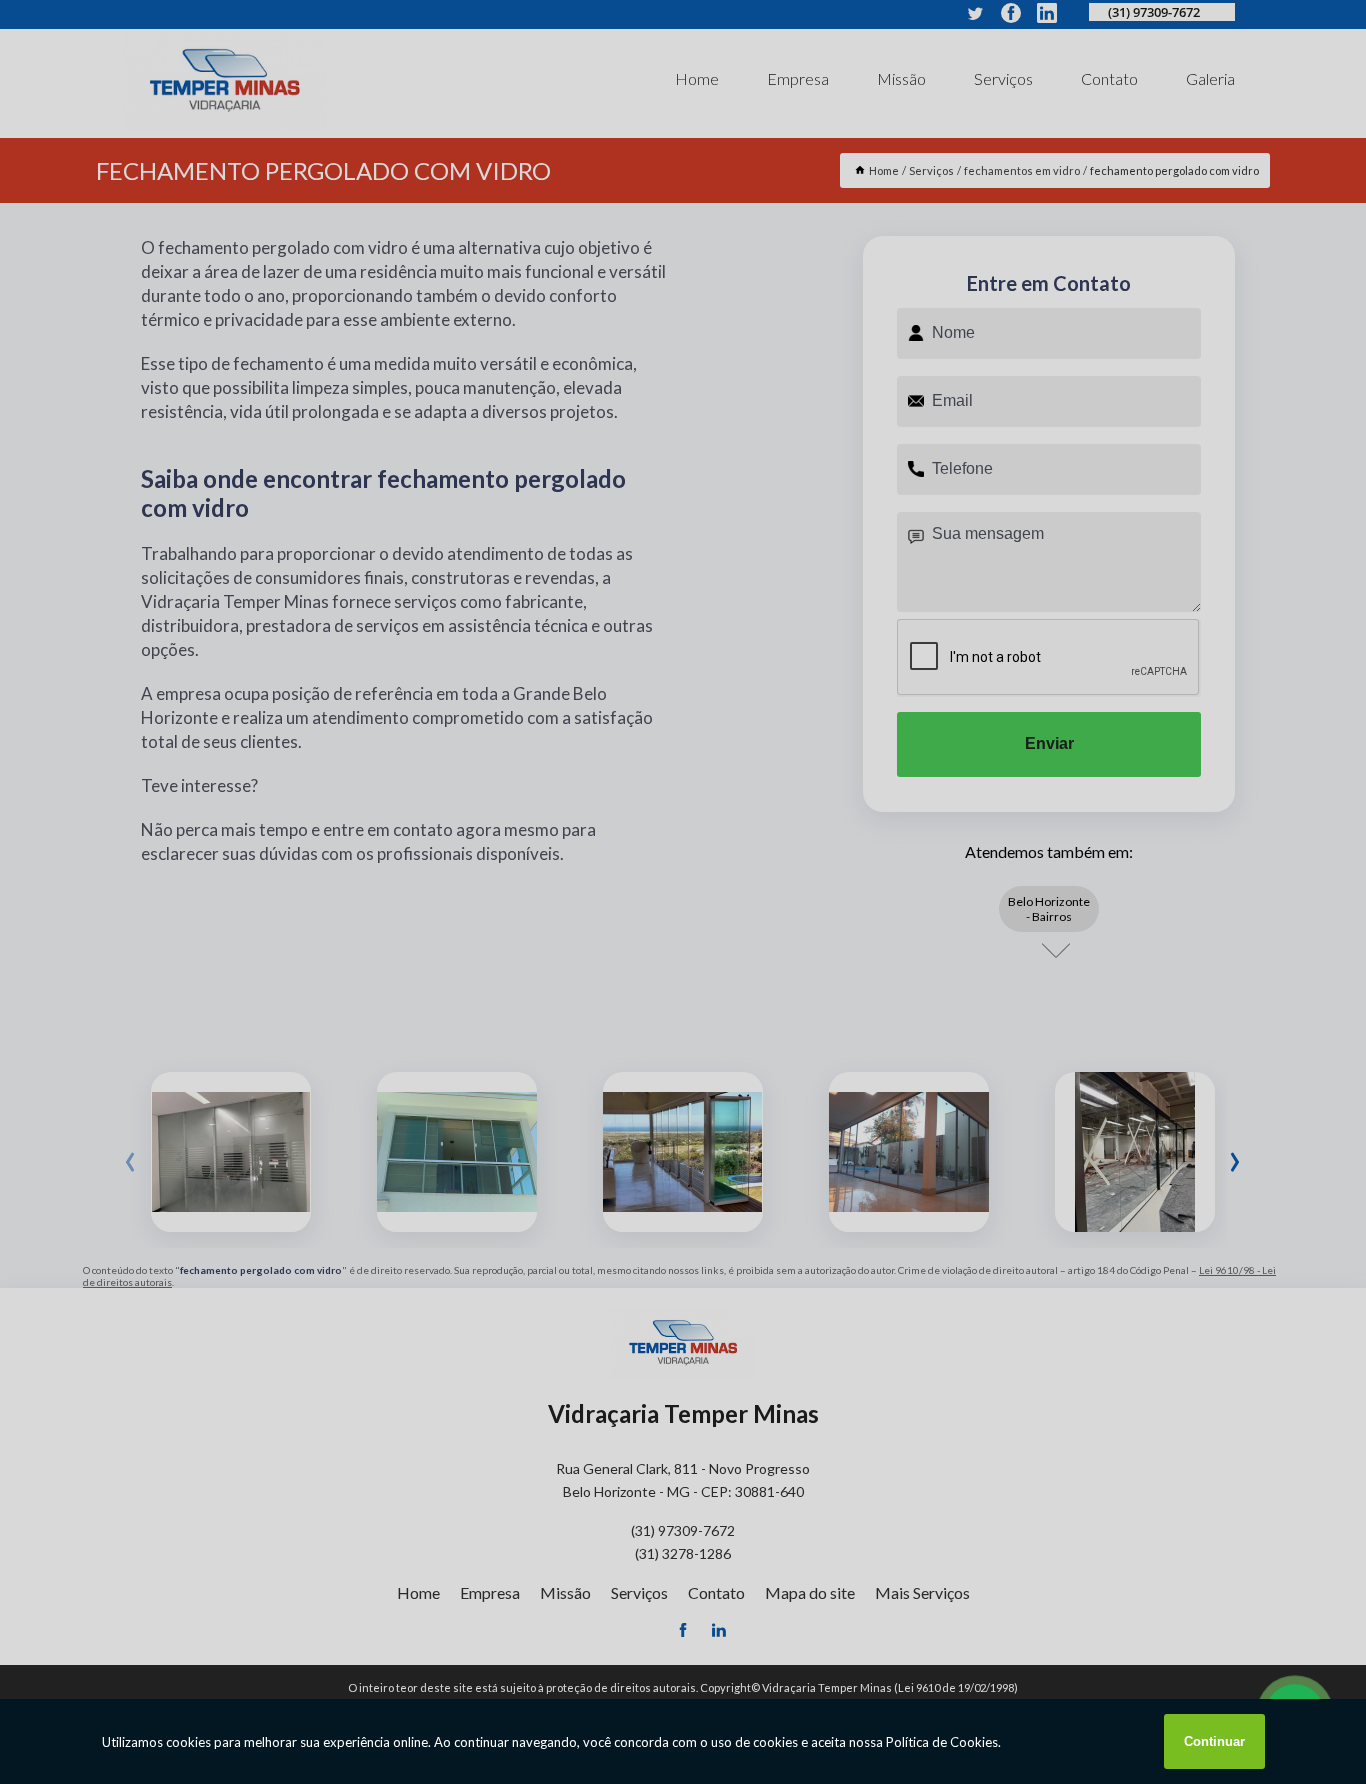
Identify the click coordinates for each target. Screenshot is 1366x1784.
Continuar (1214, 1741)
